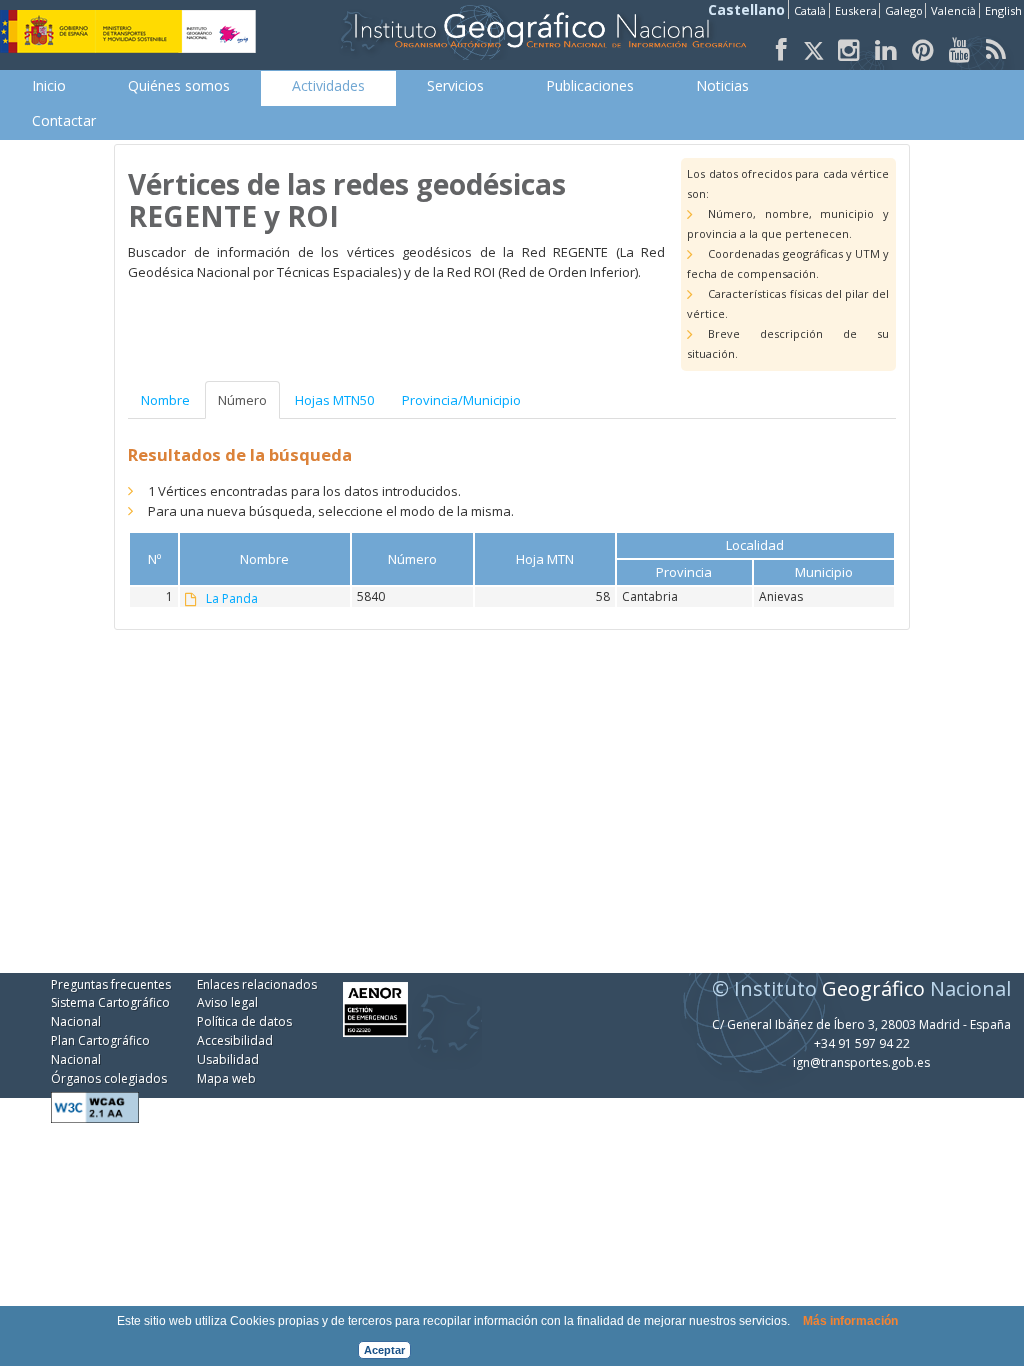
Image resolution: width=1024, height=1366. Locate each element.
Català (810, 10)
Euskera (856, 10)
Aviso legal (227, 1002)
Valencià (953, 10)
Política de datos (244, 1021)
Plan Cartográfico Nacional (100, 1050)
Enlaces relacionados (257, 984)
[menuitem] (49, 86)
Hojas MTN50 (334, 400)
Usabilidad (228, 1059)
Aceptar (384, 1350)
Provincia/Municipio (461, 400)
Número (242, 400)
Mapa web (226, 1078)
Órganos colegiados (109, 1078)
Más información (850, 1321)
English (1003, 10)
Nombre (165, 400)
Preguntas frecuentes (111, 984)
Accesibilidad (235, 1040)
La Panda (232, 599)
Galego (904, 10)
